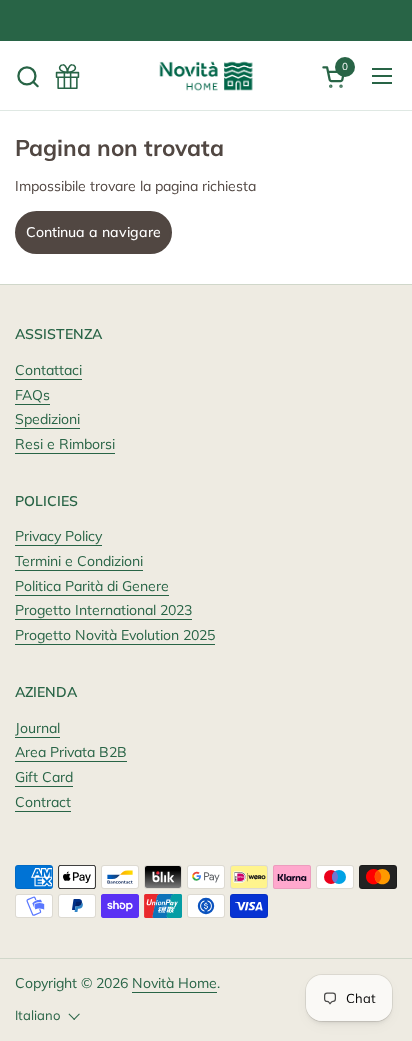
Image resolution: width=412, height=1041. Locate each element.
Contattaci (48, 370)
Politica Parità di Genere (92, 586)
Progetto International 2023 (103, 610)
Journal (37, 728)
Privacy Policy (58, 536)
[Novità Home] (206, 76)
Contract (43, 802)
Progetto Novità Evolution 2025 (115, 635)
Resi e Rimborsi (65, 444)
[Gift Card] (67, 76)
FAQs (32, 395)
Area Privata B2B (71, 752)
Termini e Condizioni (79, 561)
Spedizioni (47, 419)
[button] (27, 76)
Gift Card (44, 777)
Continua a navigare (93, 232)
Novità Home (174, 983)
